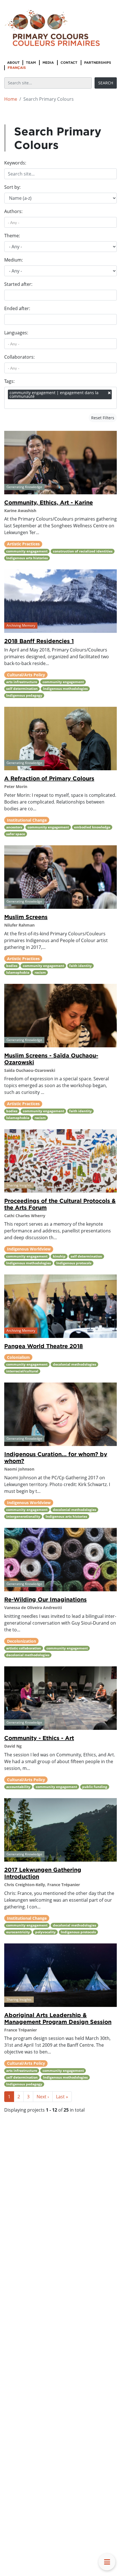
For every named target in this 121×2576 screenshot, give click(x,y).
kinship (59, 1256)
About (13, 62)
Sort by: (12, 187)
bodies (12, 966)
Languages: (16, 333)
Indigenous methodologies (65, 689)
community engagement (27, 551)
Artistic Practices (23, 544)
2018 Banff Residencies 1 (39, 641)
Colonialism (18, 1357)
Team (31, 62)
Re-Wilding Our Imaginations (45, 1599)
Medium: (14, 260)
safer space (16, 834)
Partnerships (98, 62)
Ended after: (17, 308)
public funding (95, 1787)
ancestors (14, 827)
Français (17, 68)
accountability (18, 1787)
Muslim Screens (26, 917)
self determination (22, 689)
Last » (62, 2097)
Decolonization (22, 1641)
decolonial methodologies (75, 1364)
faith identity (80, 966)
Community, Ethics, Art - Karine (49, 502)
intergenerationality (23, 1516)
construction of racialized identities (83, 551)
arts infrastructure (22, 682)
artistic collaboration (24, 1648)
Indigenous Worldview (29, 1249)
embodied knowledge (92, 827)
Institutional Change (27, 820)
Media (48, 62)
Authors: (13, 211)
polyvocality (45, 1932)
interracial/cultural (22, 1371)
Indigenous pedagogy (24, 695)
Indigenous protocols (74, 1263)
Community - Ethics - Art (39, 1738)
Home (11, 99)
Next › (43, 2097)
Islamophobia (18, 972)
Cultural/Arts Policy (26, 675)
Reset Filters (103, 418)
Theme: (12, 236)
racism (40, 972)
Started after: (18, 284)
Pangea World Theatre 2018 (44, 1346)
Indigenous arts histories (27, 558)
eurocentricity (18, 1932)
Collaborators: (19, 357)
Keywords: (15, 163)
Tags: (9, 381)
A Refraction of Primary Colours (49, 778)
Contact (69, 62)
